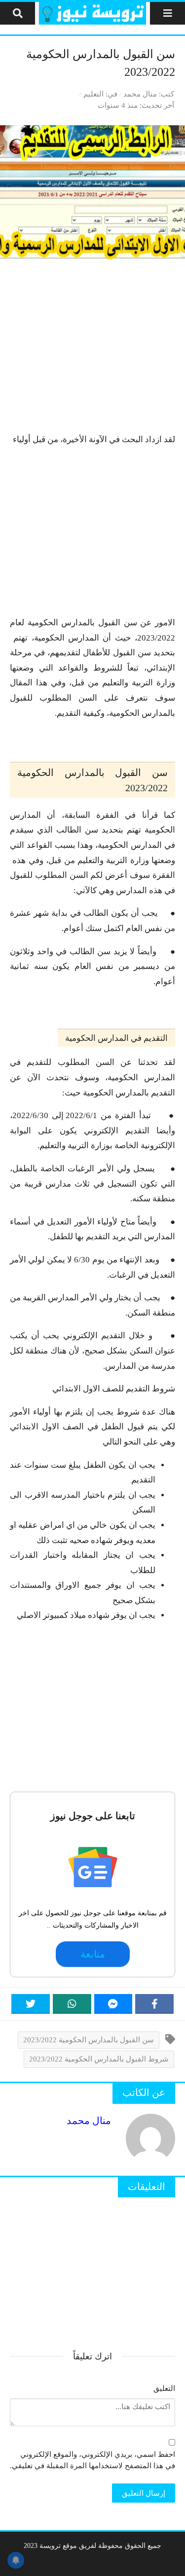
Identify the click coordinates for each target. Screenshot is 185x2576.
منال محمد (140, 94)
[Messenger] (113, 2004)
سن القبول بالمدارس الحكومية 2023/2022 (89, 2040)
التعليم (93, 94)
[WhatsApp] (72, 2004)
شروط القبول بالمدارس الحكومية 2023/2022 (99, 2059)
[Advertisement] (92, 348)
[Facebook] (154, 2004)
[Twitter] (31, 2004)
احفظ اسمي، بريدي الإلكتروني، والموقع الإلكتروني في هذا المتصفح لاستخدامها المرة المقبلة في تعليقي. (92, 2460)
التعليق (164, 2388)
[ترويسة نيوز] (92, 13)
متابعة (92, 1954)
